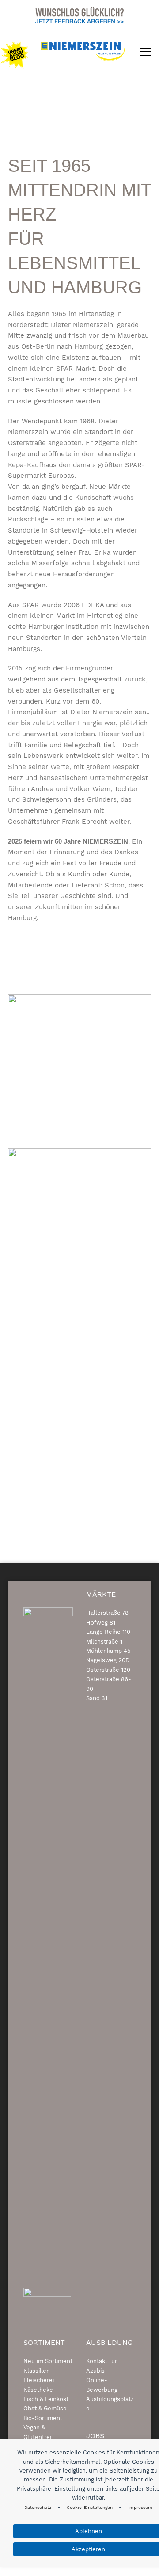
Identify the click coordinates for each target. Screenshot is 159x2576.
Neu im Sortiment (48, 2361)
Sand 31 (97, 1698)
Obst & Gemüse (45, 2408)
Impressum (140, 2507)
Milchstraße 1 (104, 1642)
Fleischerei (39, 2380)
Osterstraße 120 (108, 1670)
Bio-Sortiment (43, 2418)
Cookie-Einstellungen (90, 2507)
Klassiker (36, 2371)
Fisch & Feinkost (46, 2399)
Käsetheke (38, 2390)
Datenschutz (38, 2507)
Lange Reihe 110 (108, 1632)
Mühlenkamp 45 (108, 1651)
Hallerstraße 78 (107, 1613)
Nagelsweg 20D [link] (108, 1660)
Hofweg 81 (101, 1623)
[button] (145, 52)
